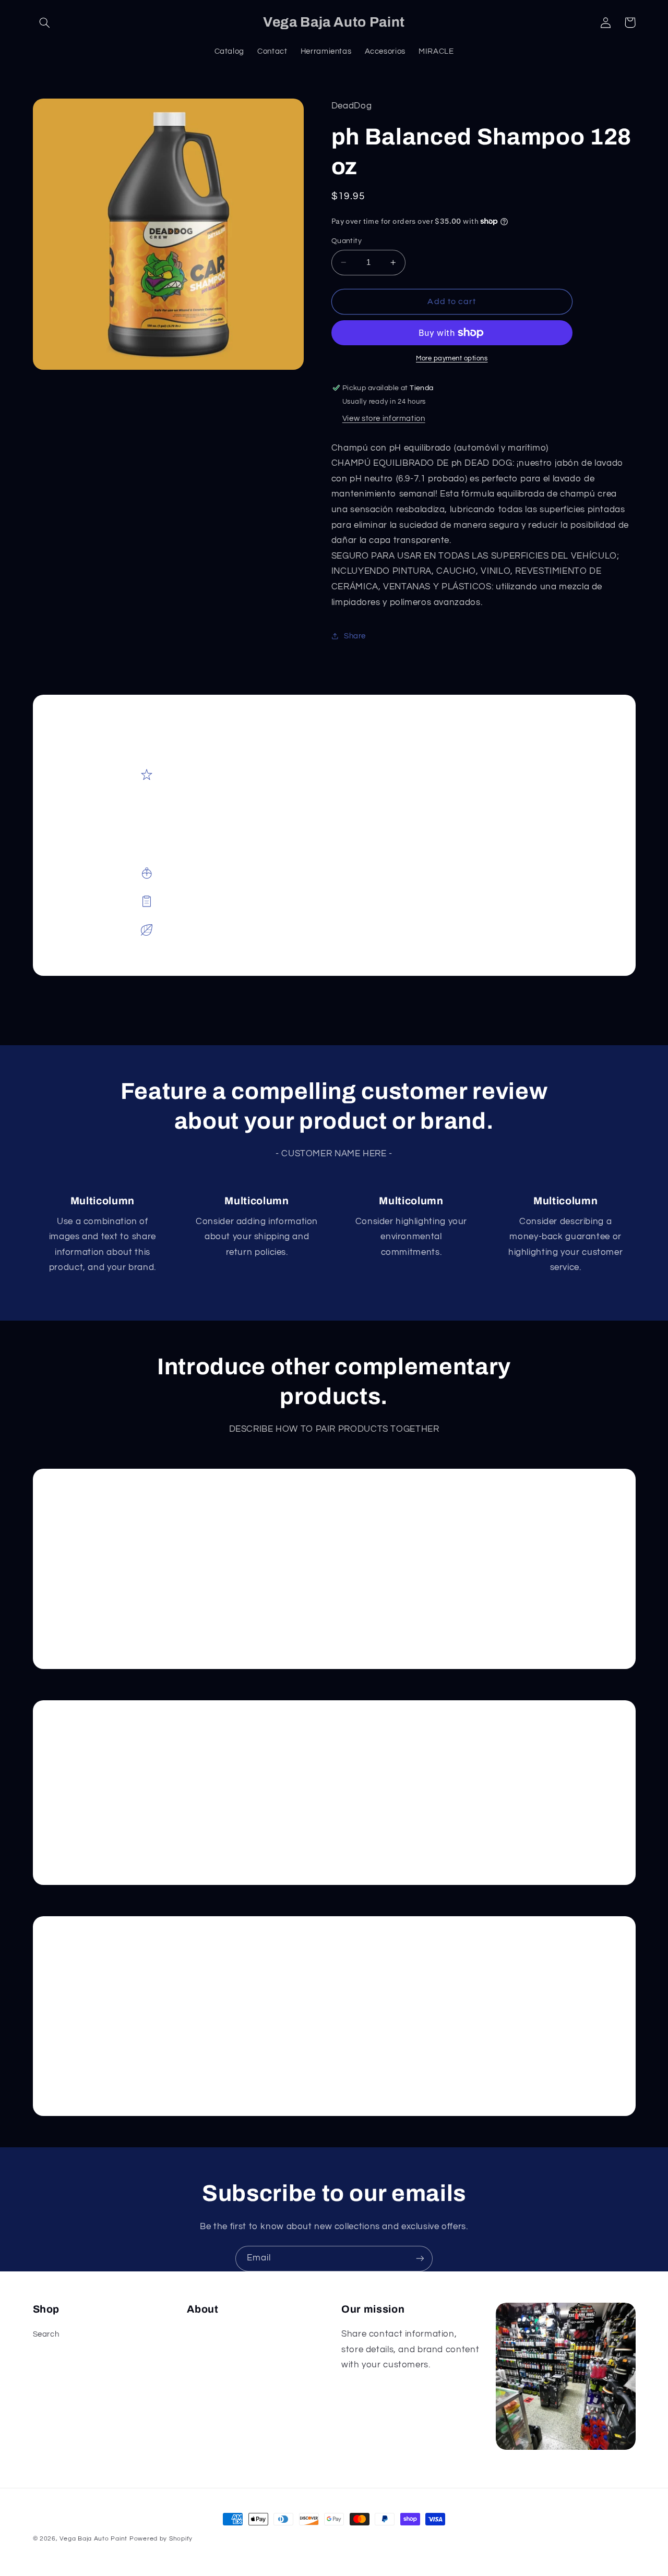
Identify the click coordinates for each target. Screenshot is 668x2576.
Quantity (347, 241)
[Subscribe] (420, 2259)
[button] (45, 22)
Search (46, 2334)
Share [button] (355, 636)
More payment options (452, 359)
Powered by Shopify (161, 2539)
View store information (384, 419)
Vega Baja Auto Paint (93, 2539)
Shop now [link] (108, 1617)
